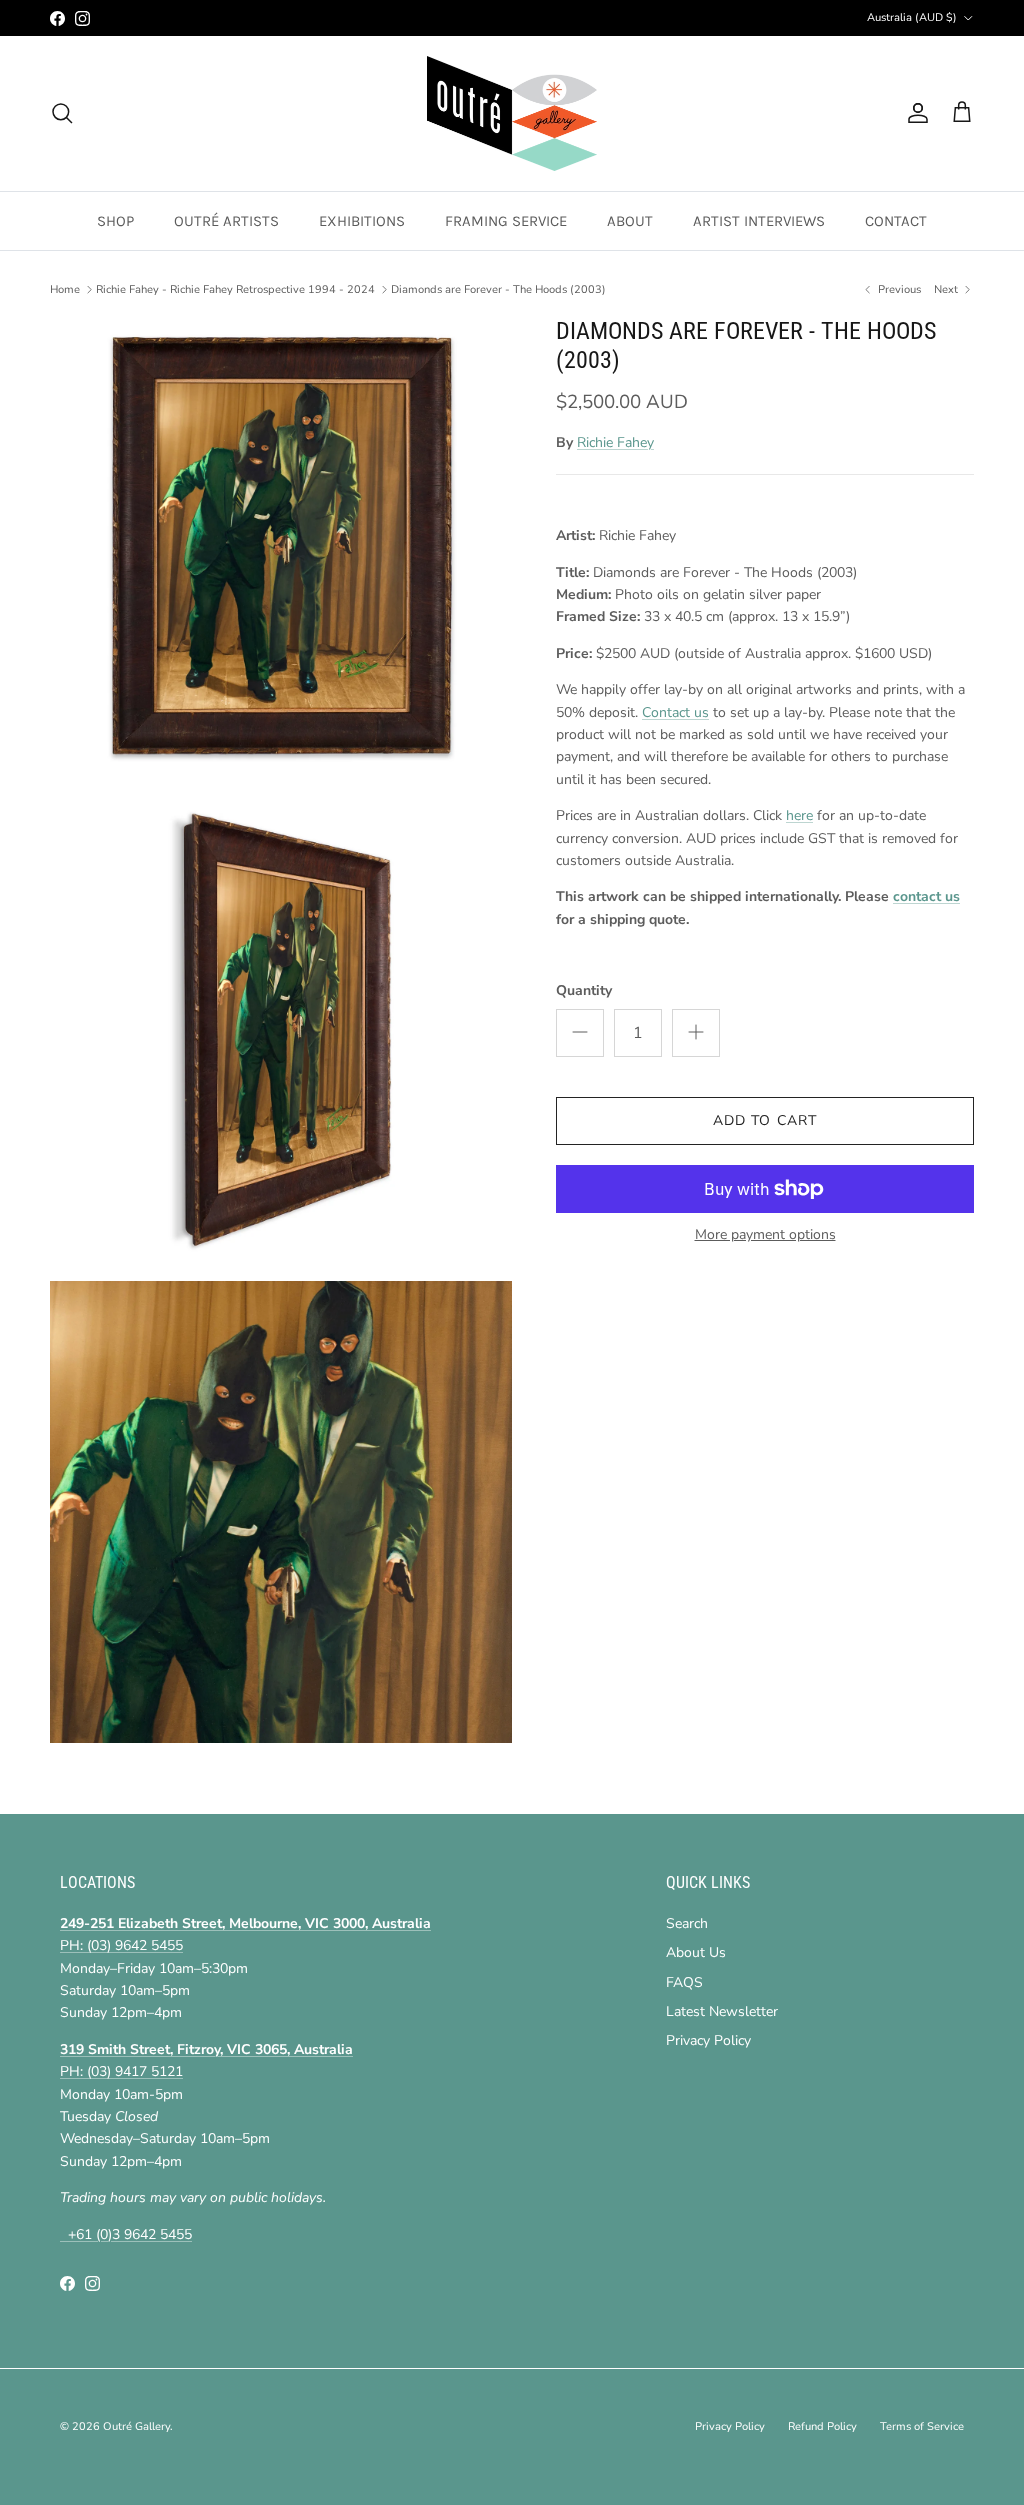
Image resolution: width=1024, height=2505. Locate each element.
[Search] (62, 113)
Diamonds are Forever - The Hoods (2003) (498, 289)
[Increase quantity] (696, 1033)
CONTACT (896, 221)
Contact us (675, 712)
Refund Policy (822, 2426)
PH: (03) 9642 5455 (121, 1945)
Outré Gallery (136, 2426)
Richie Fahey (615, 442)
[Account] (914, 113)
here (799, 815)
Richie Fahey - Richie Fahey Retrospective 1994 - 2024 (235, 289)
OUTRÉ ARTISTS (226, 221)
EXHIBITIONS (362, 221)
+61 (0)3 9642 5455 (126, 2234)
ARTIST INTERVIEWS (759, 221)
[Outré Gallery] (512, 113)
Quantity (584, 990)
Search (687, 1923)
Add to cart (765, 1120)
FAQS (684, 1982)
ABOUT (630, 221)
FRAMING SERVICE (506, 221)
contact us (926, 896)
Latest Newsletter (722, 2011)
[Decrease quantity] (580, 1033)
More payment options (765, 1235)
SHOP (115, 221)
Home (65, 289)
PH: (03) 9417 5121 (121, 2071)
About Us (696, 1952)
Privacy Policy (708, 2040)
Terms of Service (922, 2426)
